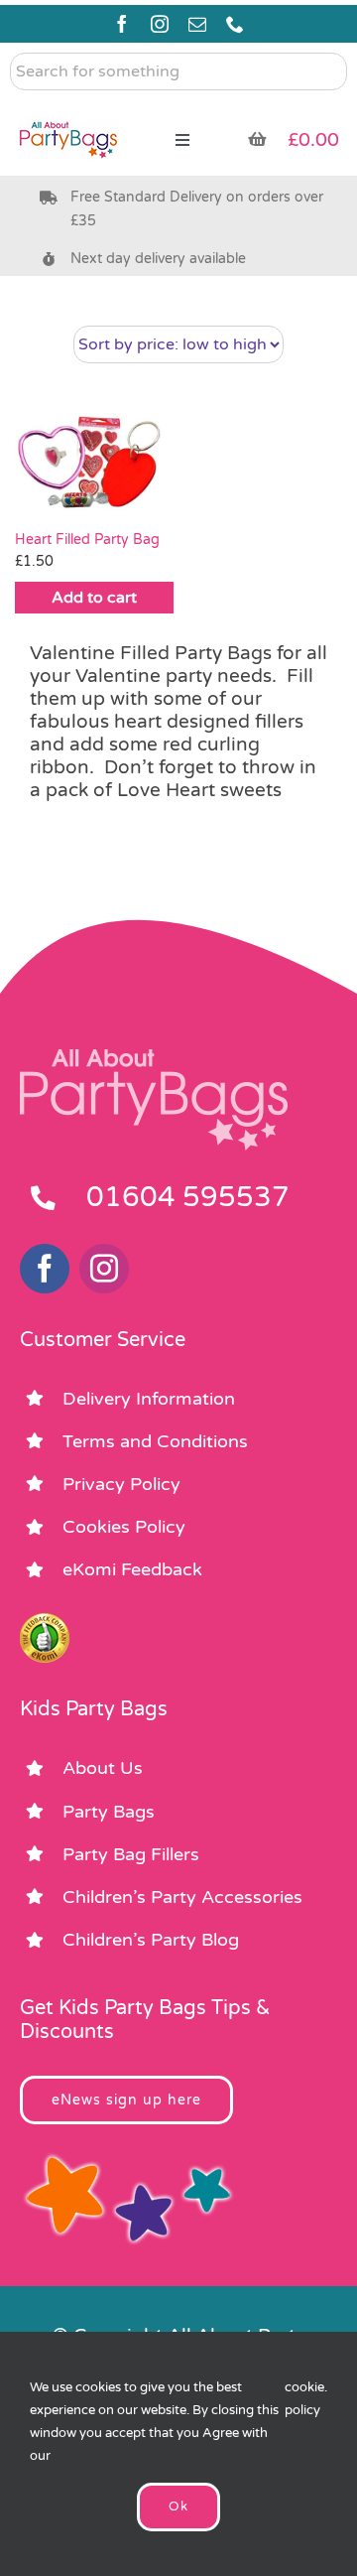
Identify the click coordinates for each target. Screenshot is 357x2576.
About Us (103, 1768)
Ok (178, 2507)
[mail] (197, 24)
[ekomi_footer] (45, 1622)
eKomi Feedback (132, 1569)
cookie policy (304, 2399)
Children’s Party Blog (151, 1940)
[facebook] (122, 24)
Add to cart (94, 598)
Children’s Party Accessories (182, 1897)
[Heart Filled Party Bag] (94, 463)
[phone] (235, 24)
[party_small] (68, 109)
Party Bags (109, 1812)
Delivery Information (149, 1399)
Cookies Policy (124, 1527)
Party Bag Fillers (131, 1854)
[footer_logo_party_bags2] (154, 1057)
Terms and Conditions (155, 1441)
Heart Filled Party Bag (87, 540)
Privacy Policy (121, 1484)
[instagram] (160, 24)
